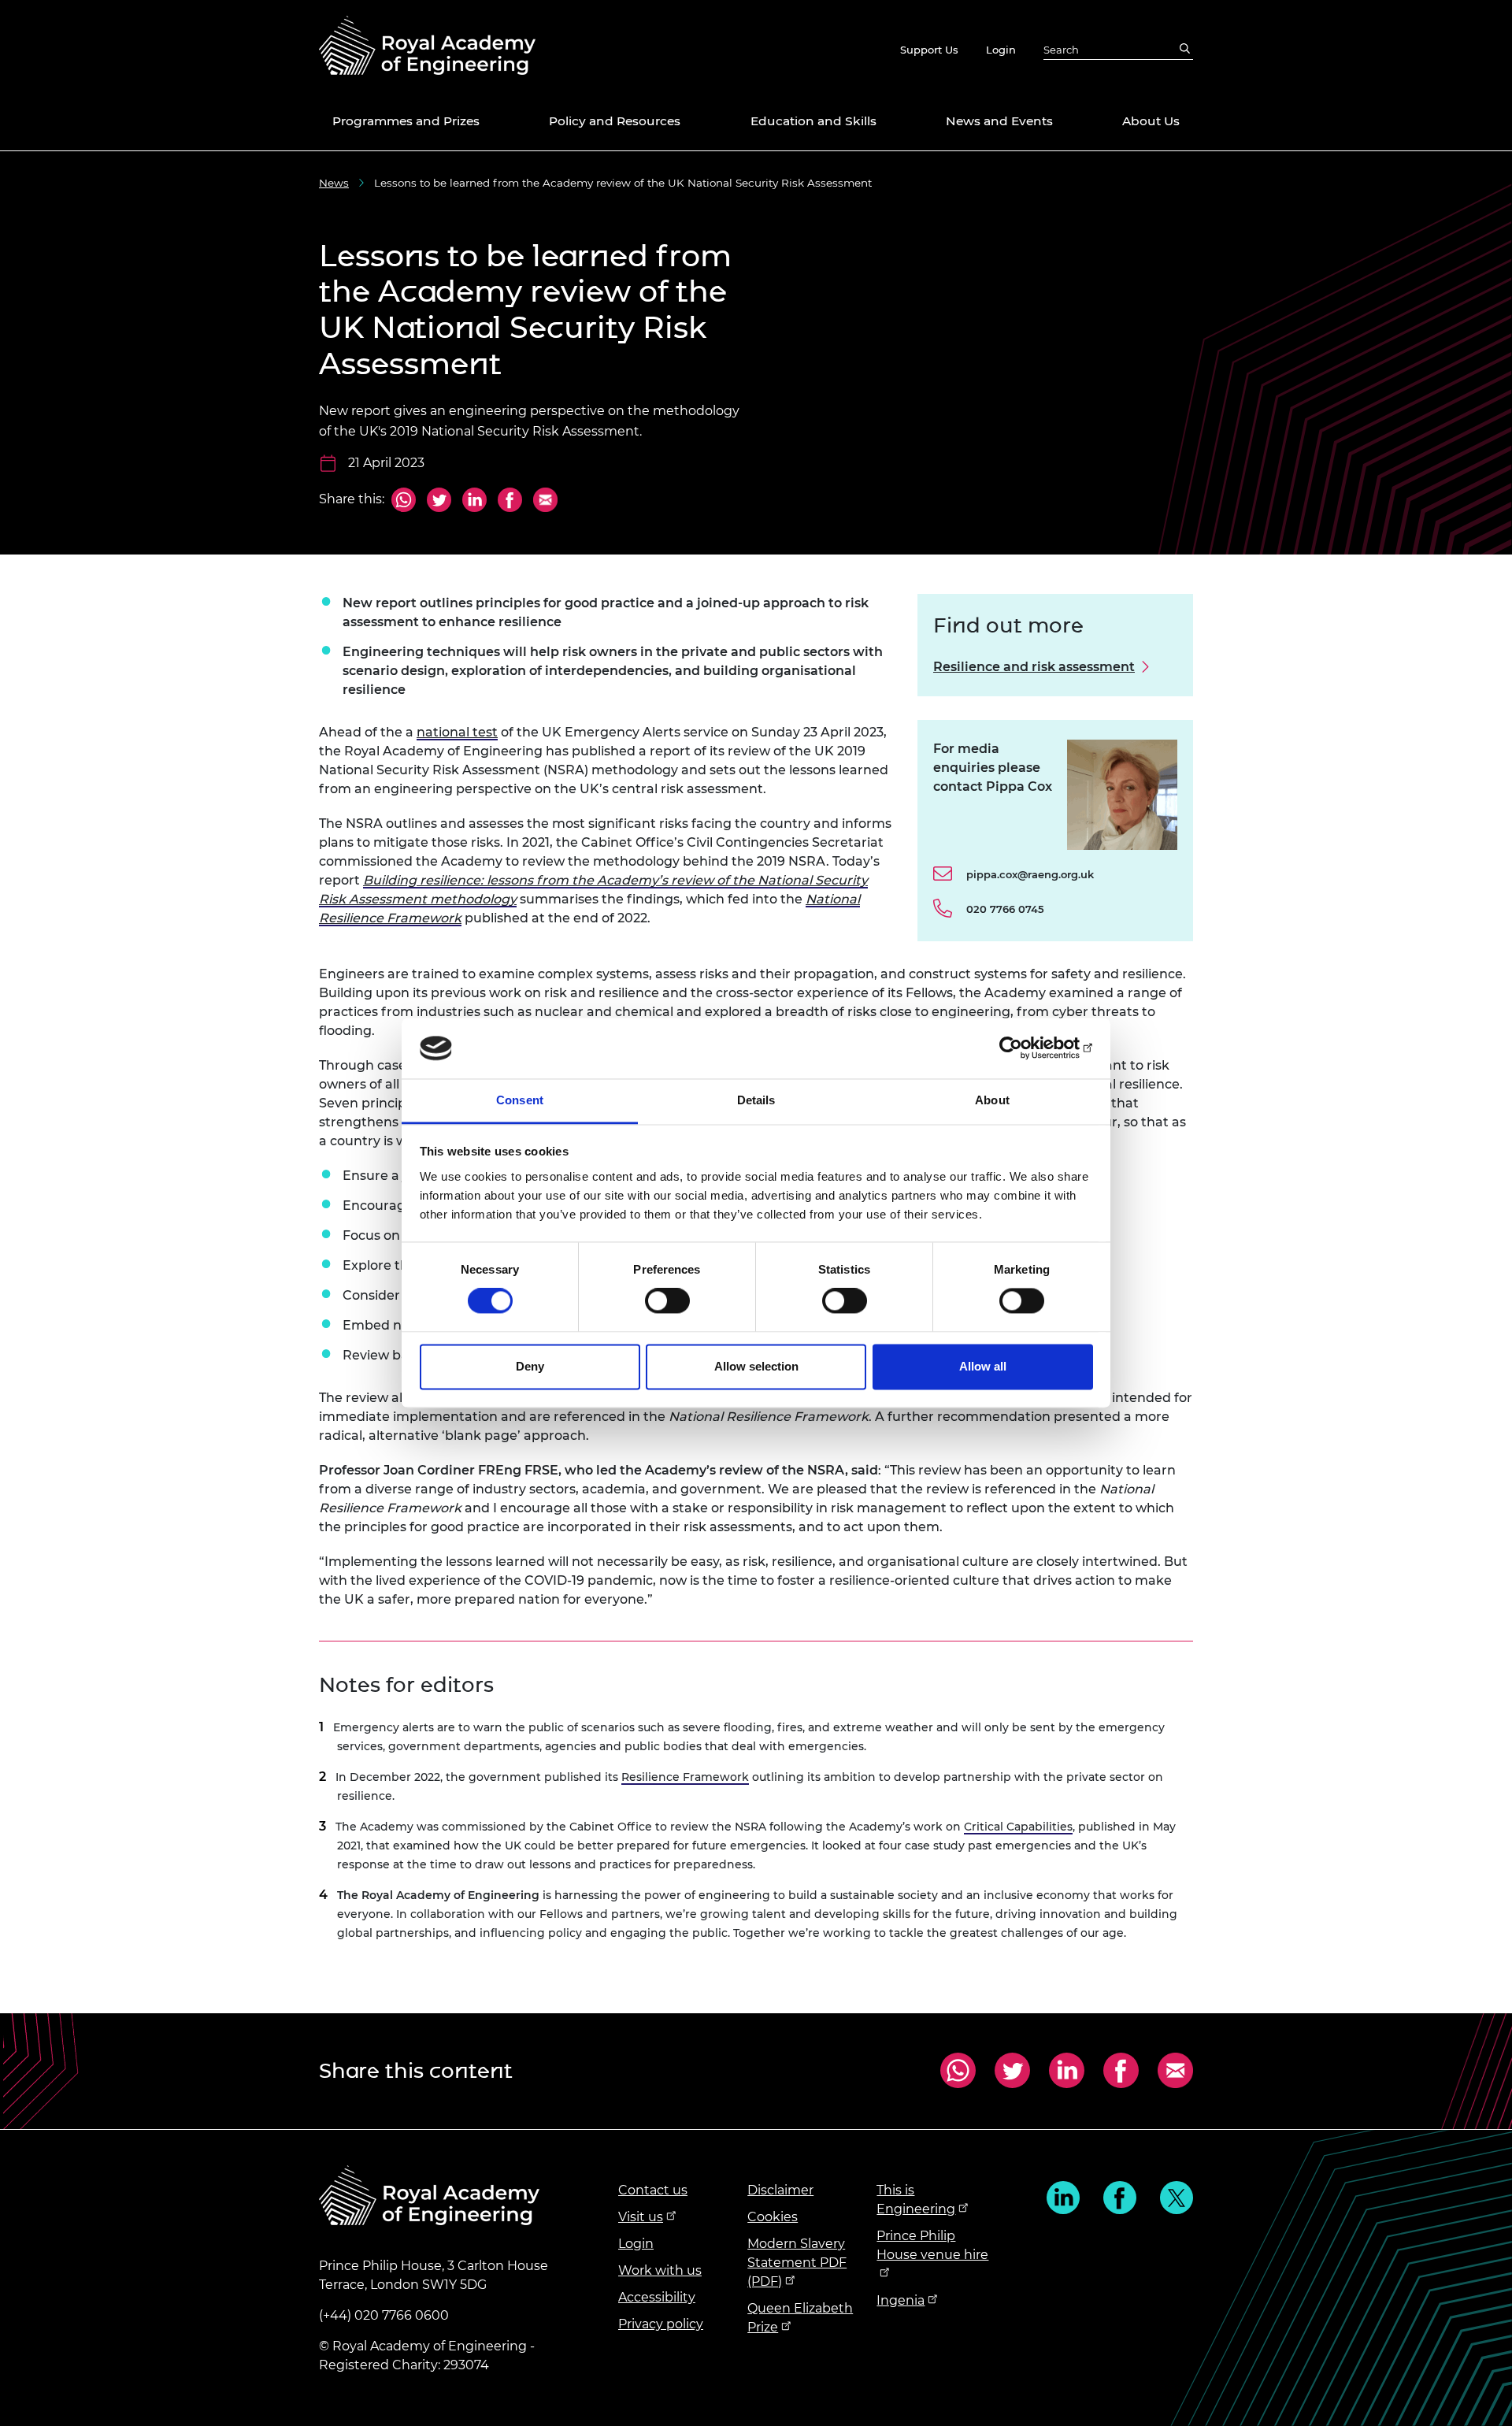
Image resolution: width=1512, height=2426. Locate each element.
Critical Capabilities (1018, 1827)
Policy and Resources (615, 121)
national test (457, 732)
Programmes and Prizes (406, 121)
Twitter (439, 501)
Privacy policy (661, 2324)
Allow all (983, 1366)
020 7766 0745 (1005, 909)
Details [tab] (756, 1100)
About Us (1151, 121)
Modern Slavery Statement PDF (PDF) (797, 2263)
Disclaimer (780, 2190)
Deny (530, 1366)
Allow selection (756, 1366)
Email (543, 501)
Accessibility (657, 2297)
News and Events (999, 121)
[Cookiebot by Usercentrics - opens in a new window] (1024, 1048)
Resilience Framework (685, 1777)
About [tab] (992, 1100)
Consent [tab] (520, 1100)
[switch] (667, 1301)
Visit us (641, 2217)
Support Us (929, 50)
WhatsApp (404, 501)
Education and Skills (813, 121)
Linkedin (1063, 2198)
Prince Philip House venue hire (932, 2245)
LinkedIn (474, 501)
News (334, 183)
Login (1001, 50)
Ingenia (901, 2300)
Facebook (510, 501)
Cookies (773, 2217)
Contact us (653, 2190)
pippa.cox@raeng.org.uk (1030, 874)
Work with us (660, 2270)
